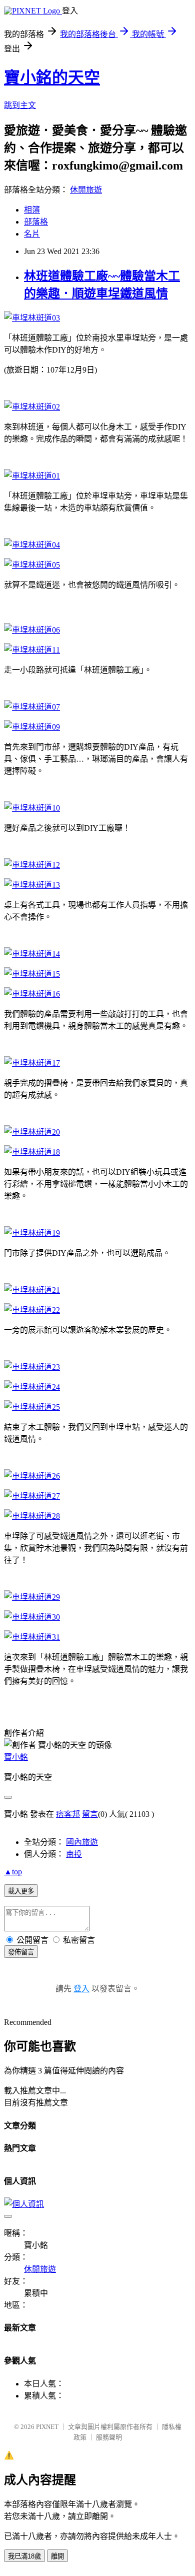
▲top (13, 1872)
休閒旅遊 (86, 190)
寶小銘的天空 (52, 78)
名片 (32, 234)
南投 (74, 1854)
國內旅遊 (82, 1842)
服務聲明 (109, 2437)
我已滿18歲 (24, 2556)
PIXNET (47, 2427)
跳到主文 (20, 105)
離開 (57, 2556)
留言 (90, 1814)
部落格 (36, 222)
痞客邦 (68, 1814)
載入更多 (21, 1891)
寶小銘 (16, 1757)
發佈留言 (21, 1952)
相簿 (32, 210)
